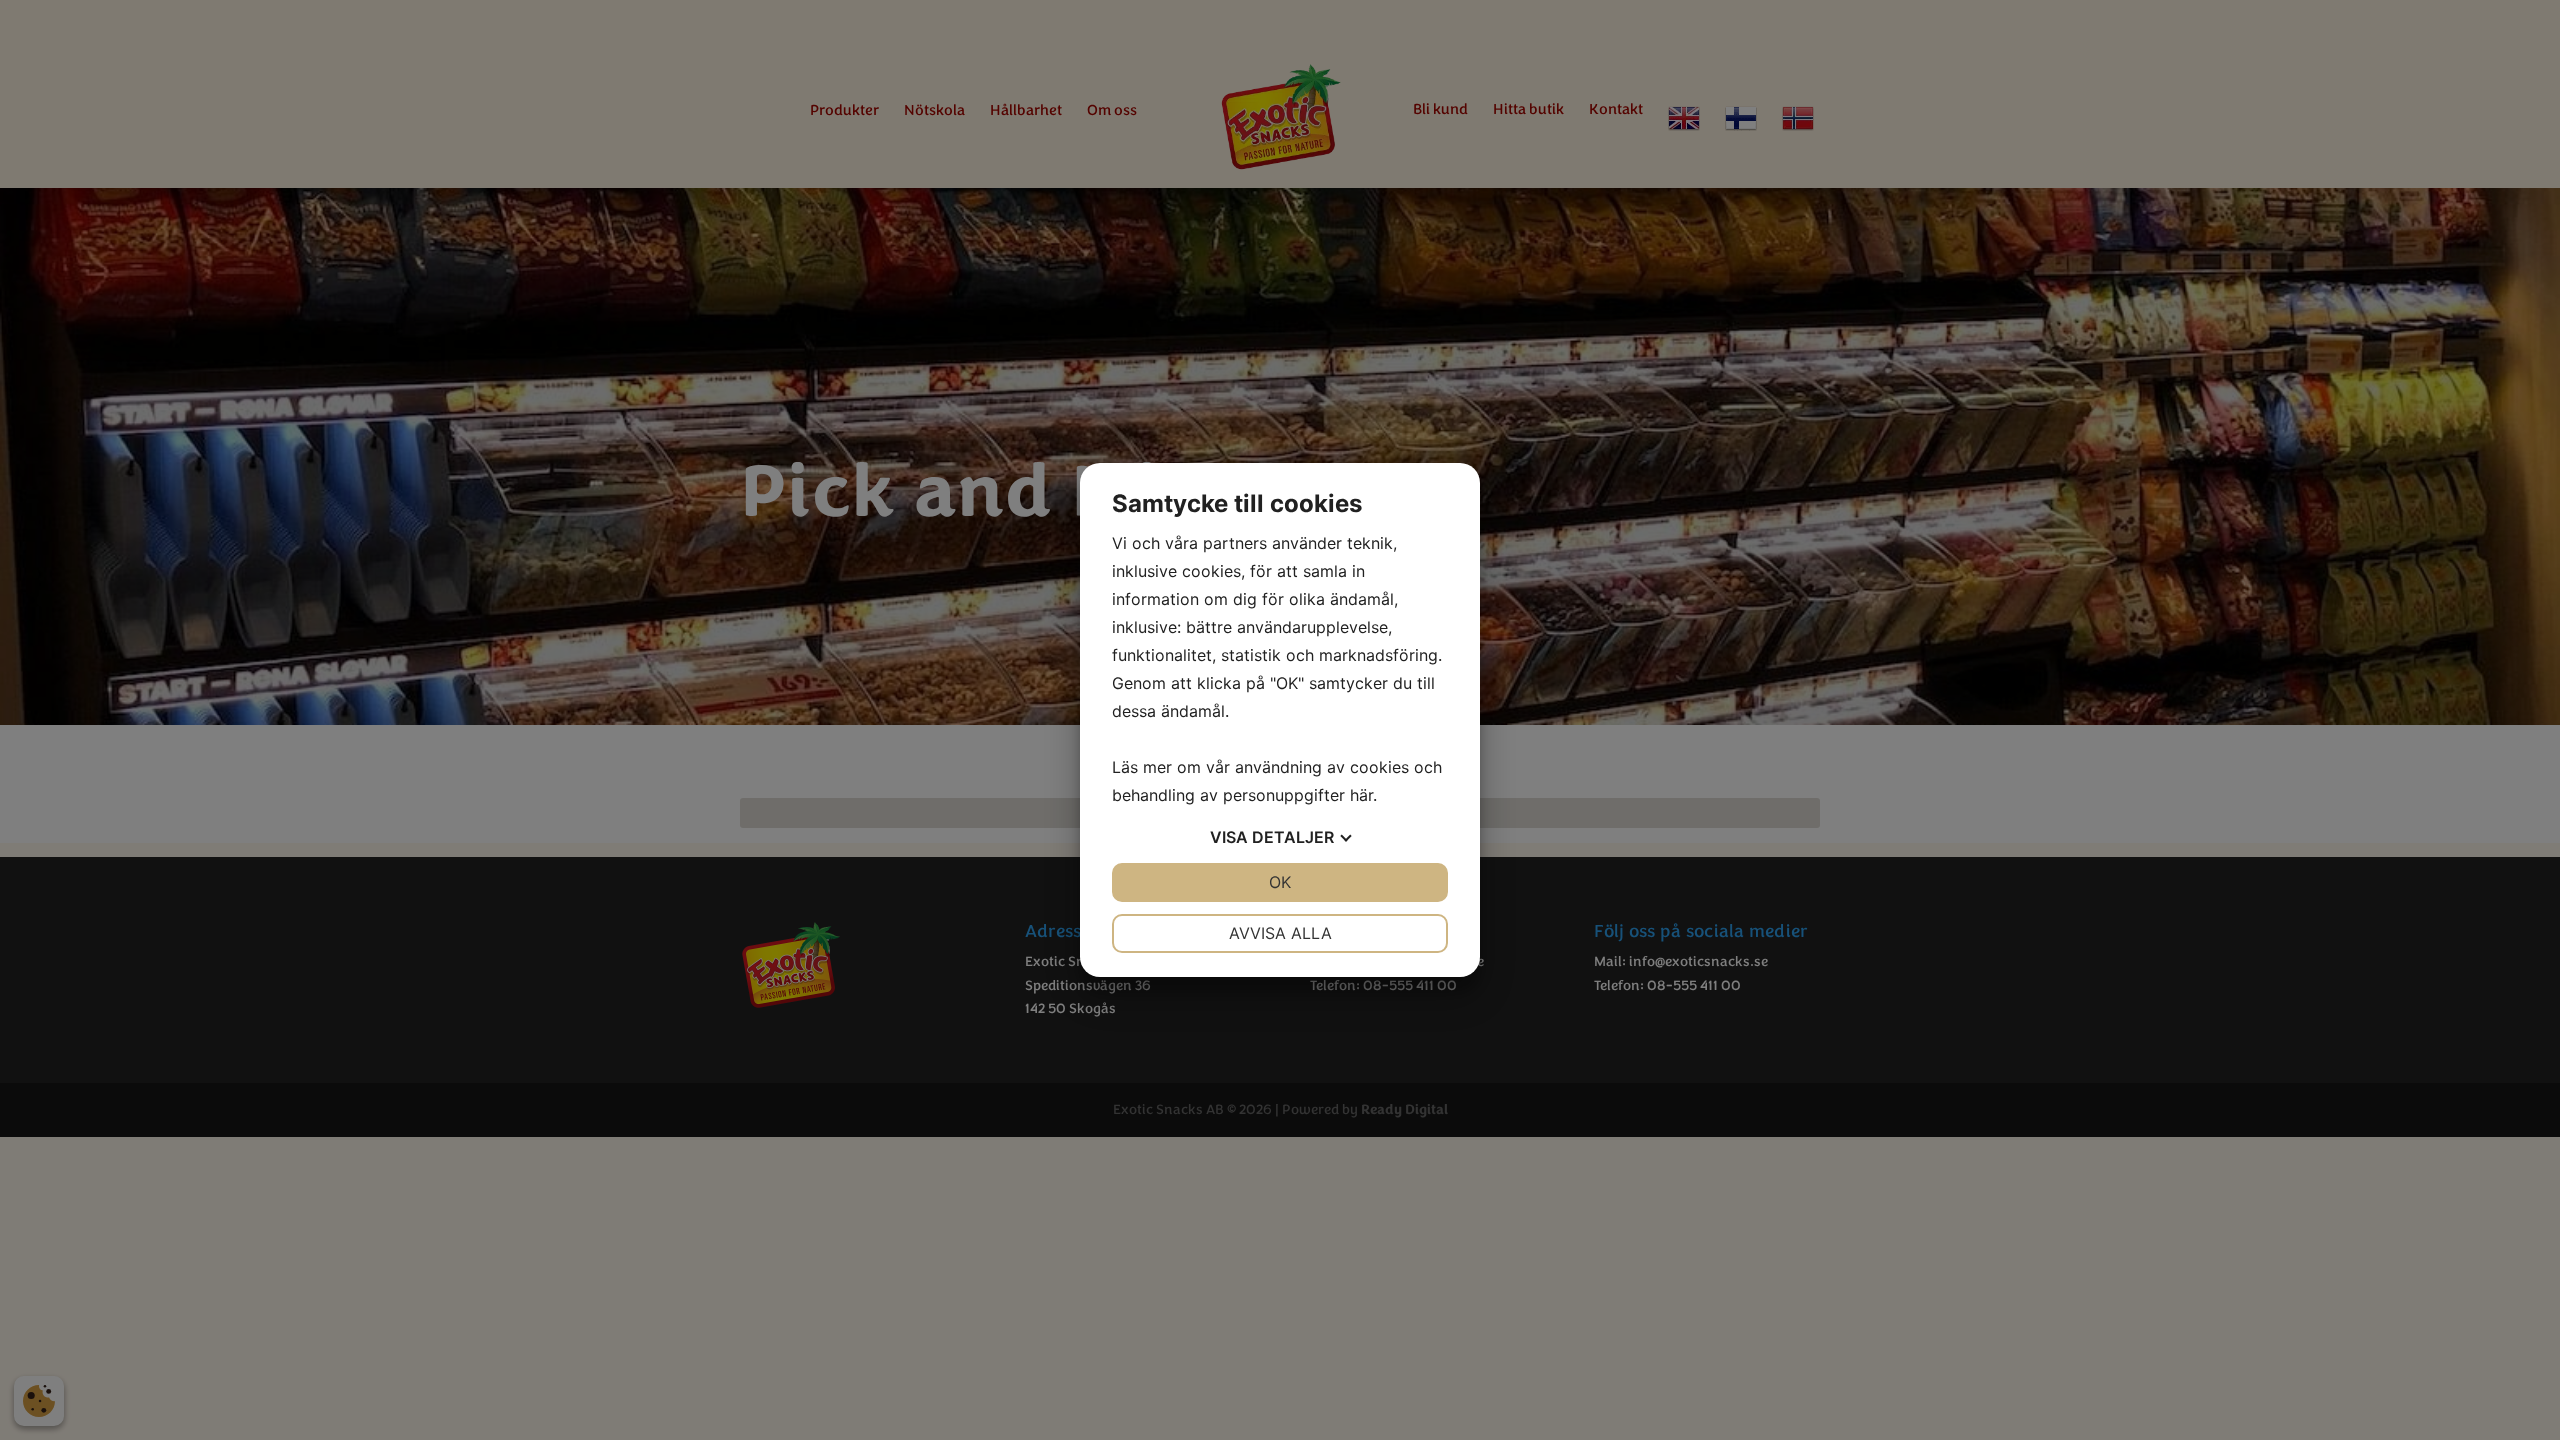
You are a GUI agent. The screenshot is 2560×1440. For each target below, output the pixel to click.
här (1361, 795)
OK (1280, 882)
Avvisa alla (1280, 933)
